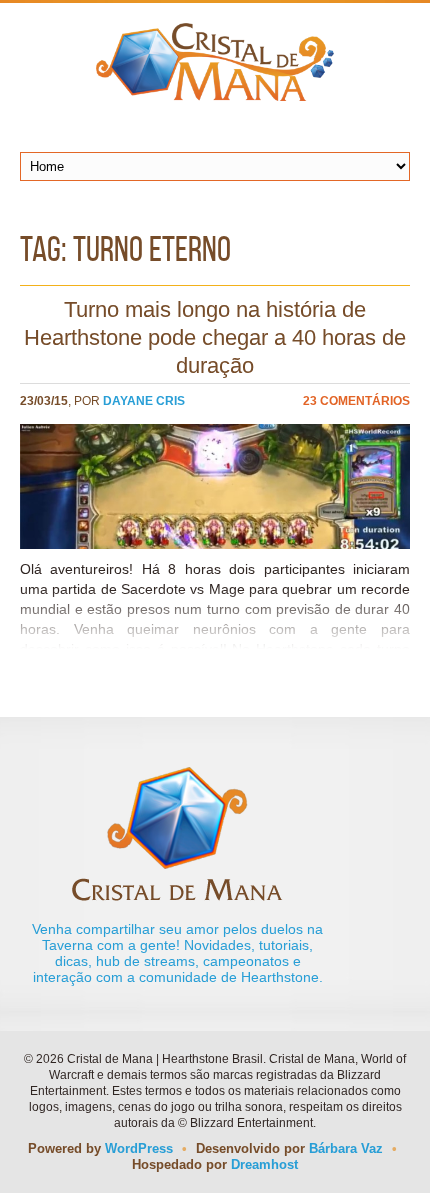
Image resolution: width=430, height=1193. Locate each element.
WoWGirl (215, 62)
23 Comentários (356, 401)
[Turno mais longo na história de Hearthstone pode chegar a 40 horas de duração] (215, 486)
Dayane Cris (144, 401)
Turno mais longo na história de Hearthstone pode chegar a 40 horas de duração (215, 337)
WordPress (139, 1148)
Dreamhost (264, 1164)
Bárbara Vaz (346, 1148)
